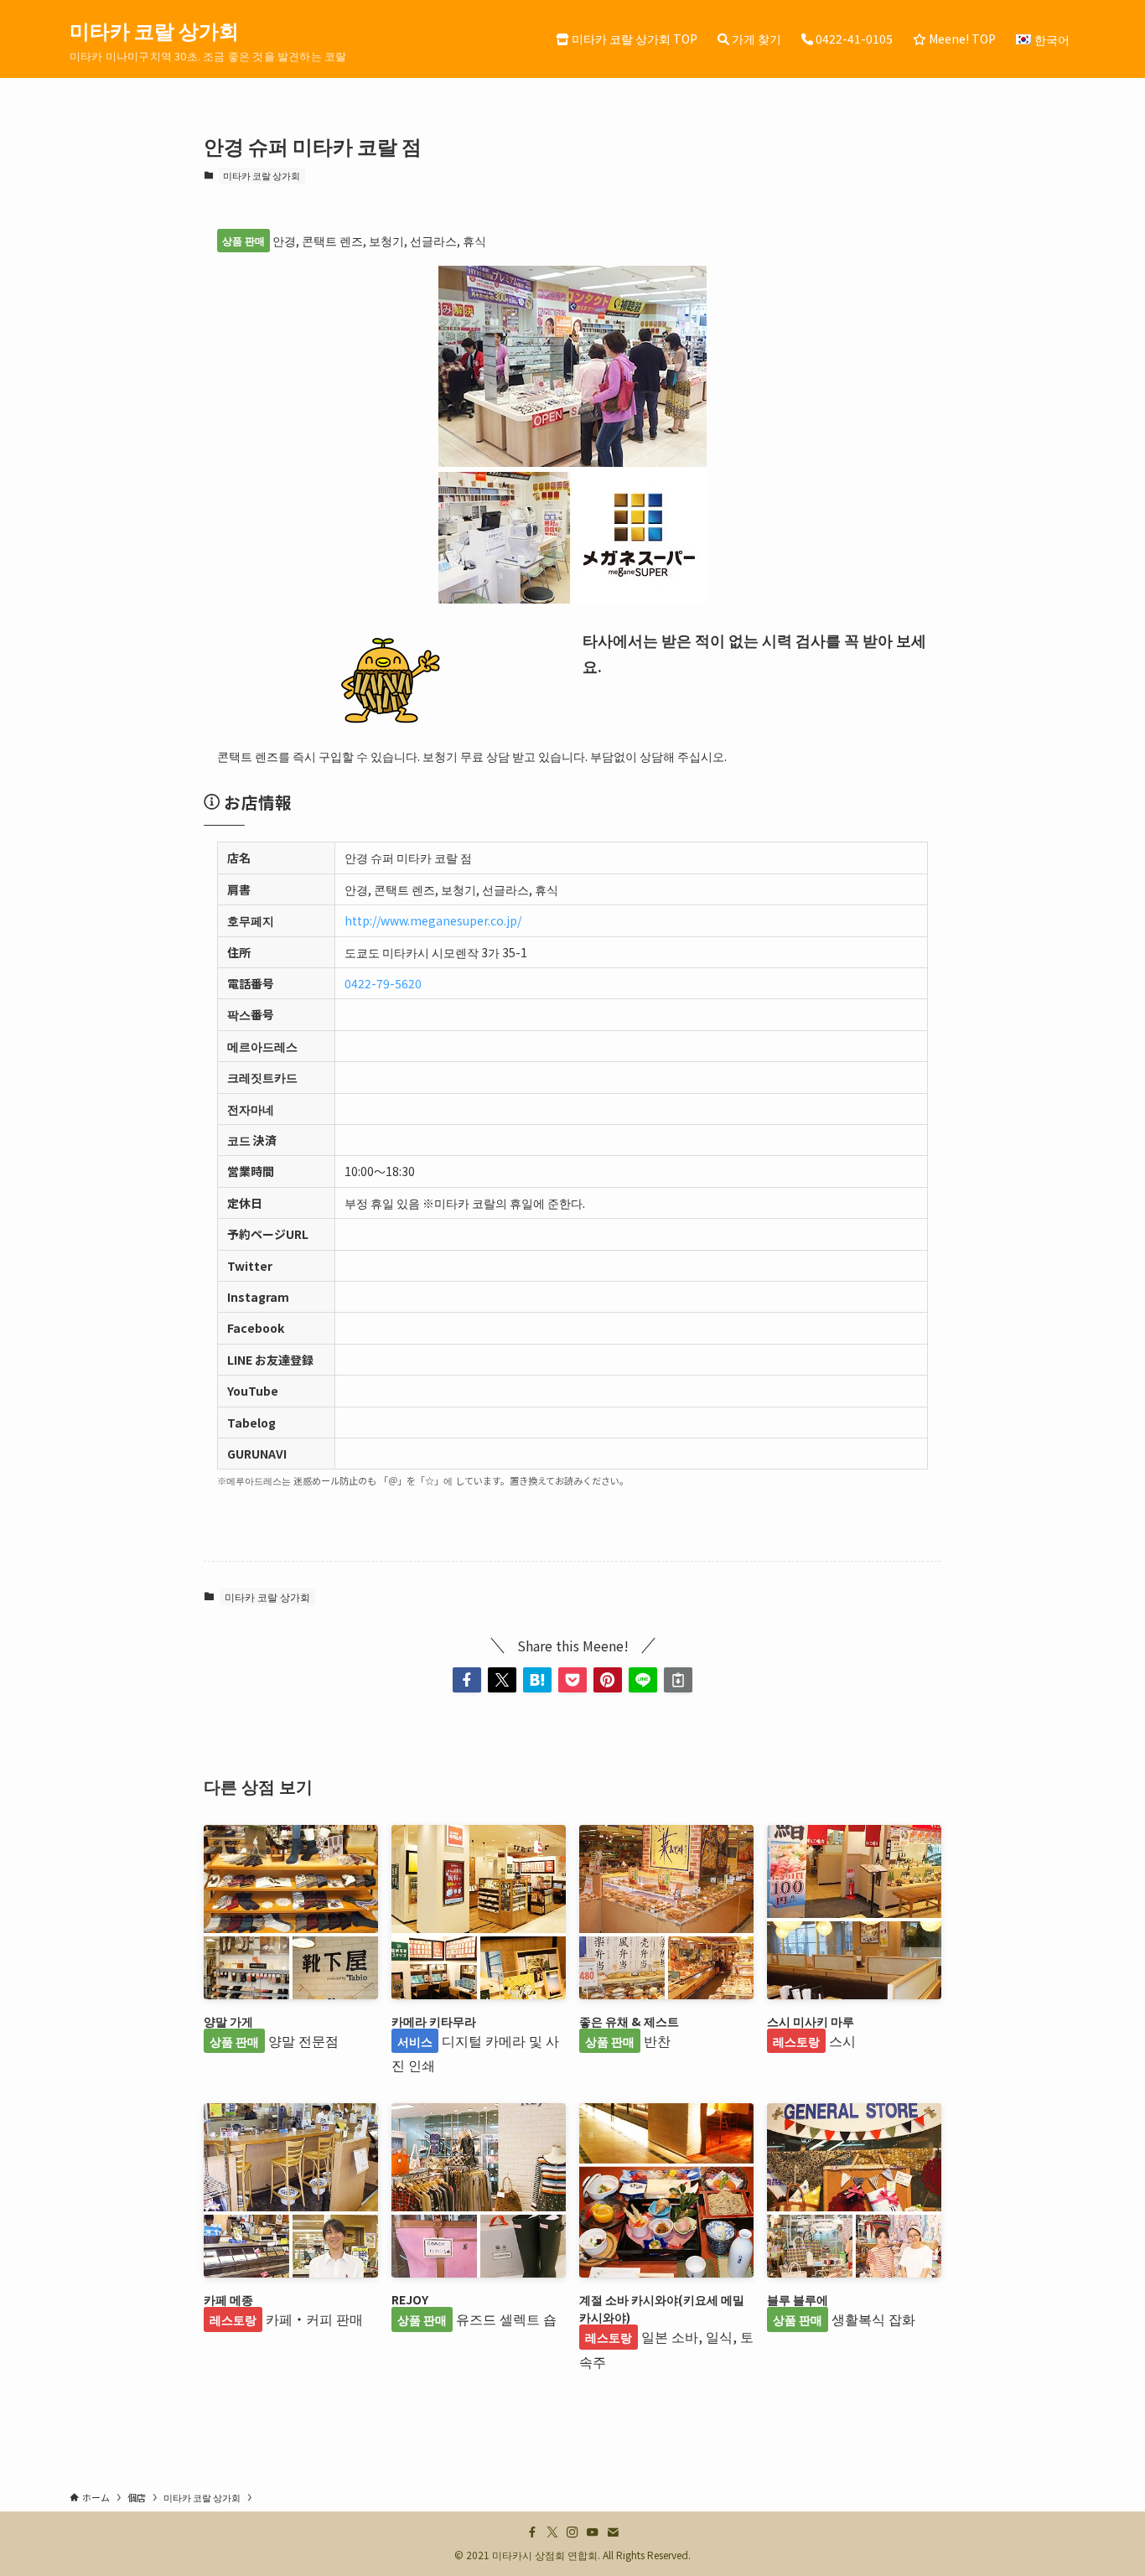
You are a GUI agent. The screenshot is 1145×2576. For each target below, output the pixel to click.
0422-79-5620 (383, 983)
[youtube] (593, 2532)
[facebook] (532, 2532)
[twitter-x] (552, 2532)
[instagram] (572, 2532)
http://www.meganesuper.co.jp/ (433, 920)
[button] (467, 1680)
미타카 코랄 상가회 (154, 30)
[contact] (613, 2532)
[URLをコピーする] (678, 1680)
